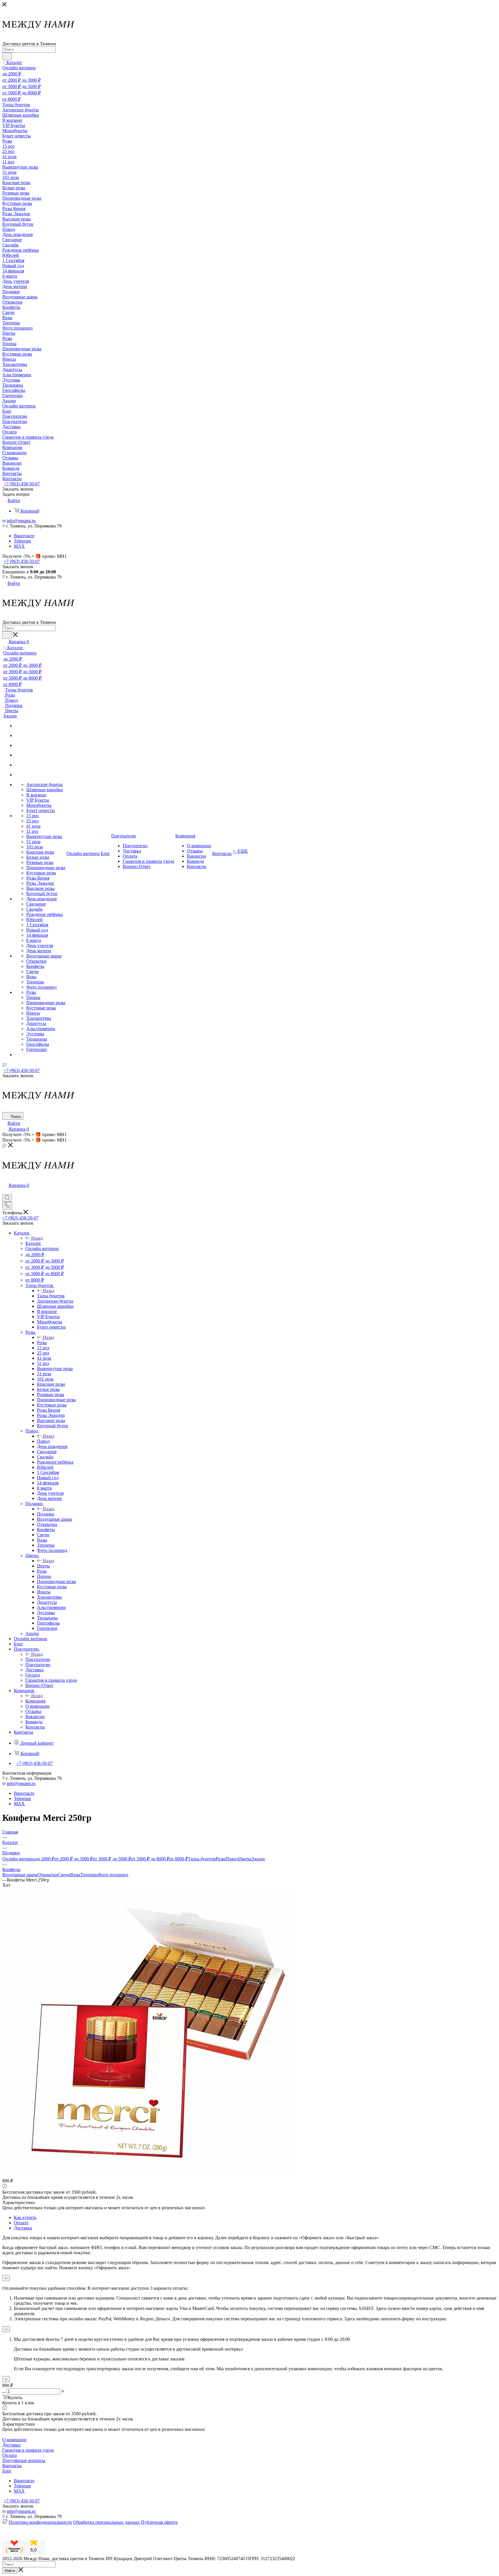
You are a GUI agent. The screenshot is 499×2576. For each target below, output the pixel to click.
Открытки (48, 1875)
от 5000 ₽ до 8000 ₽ (150, 1859)
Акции (258, 1859)
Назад (37, 1238)
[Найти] (7, 56)
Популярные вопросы (24, 2460)
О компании (14, 2440)
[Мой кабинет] (5, 1192)
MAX (19, 546)
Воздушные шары (20, 1875)
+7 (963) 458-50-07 (22, 484)
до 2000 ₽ (45, 1859)
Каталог (33, 1243)
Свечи (64, 1875)
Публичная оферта (159, 2522)
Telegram (22, 541)
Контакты (12, 2466)
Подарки (46, 1514)
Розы (42, 1343)
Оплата (21, 2223)
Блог (7, 2471)
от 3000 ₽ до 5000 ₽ (112, 1859)
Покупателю (38, 1659)
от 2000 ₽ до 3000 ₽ (73, 1859)
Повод (43, 1441)
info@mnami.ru (21, 521)
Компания (35, 1701)
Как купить (25, 2217)
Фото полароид (113, 1875)
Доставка (23, 2228)
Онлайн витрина (19, 1859)
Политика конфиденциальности (40, 2522)
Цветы (43, 1566)
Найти (10, 2571)
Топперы (89, 1875)
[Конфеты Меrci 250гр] (147, 2175)
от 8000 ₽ (179, 1859)
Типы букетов (51, 1296)
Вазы (75, 1875)
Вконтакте (24, 536)
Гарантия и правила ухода (28, 2450)
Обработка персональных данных (106, 2522)
